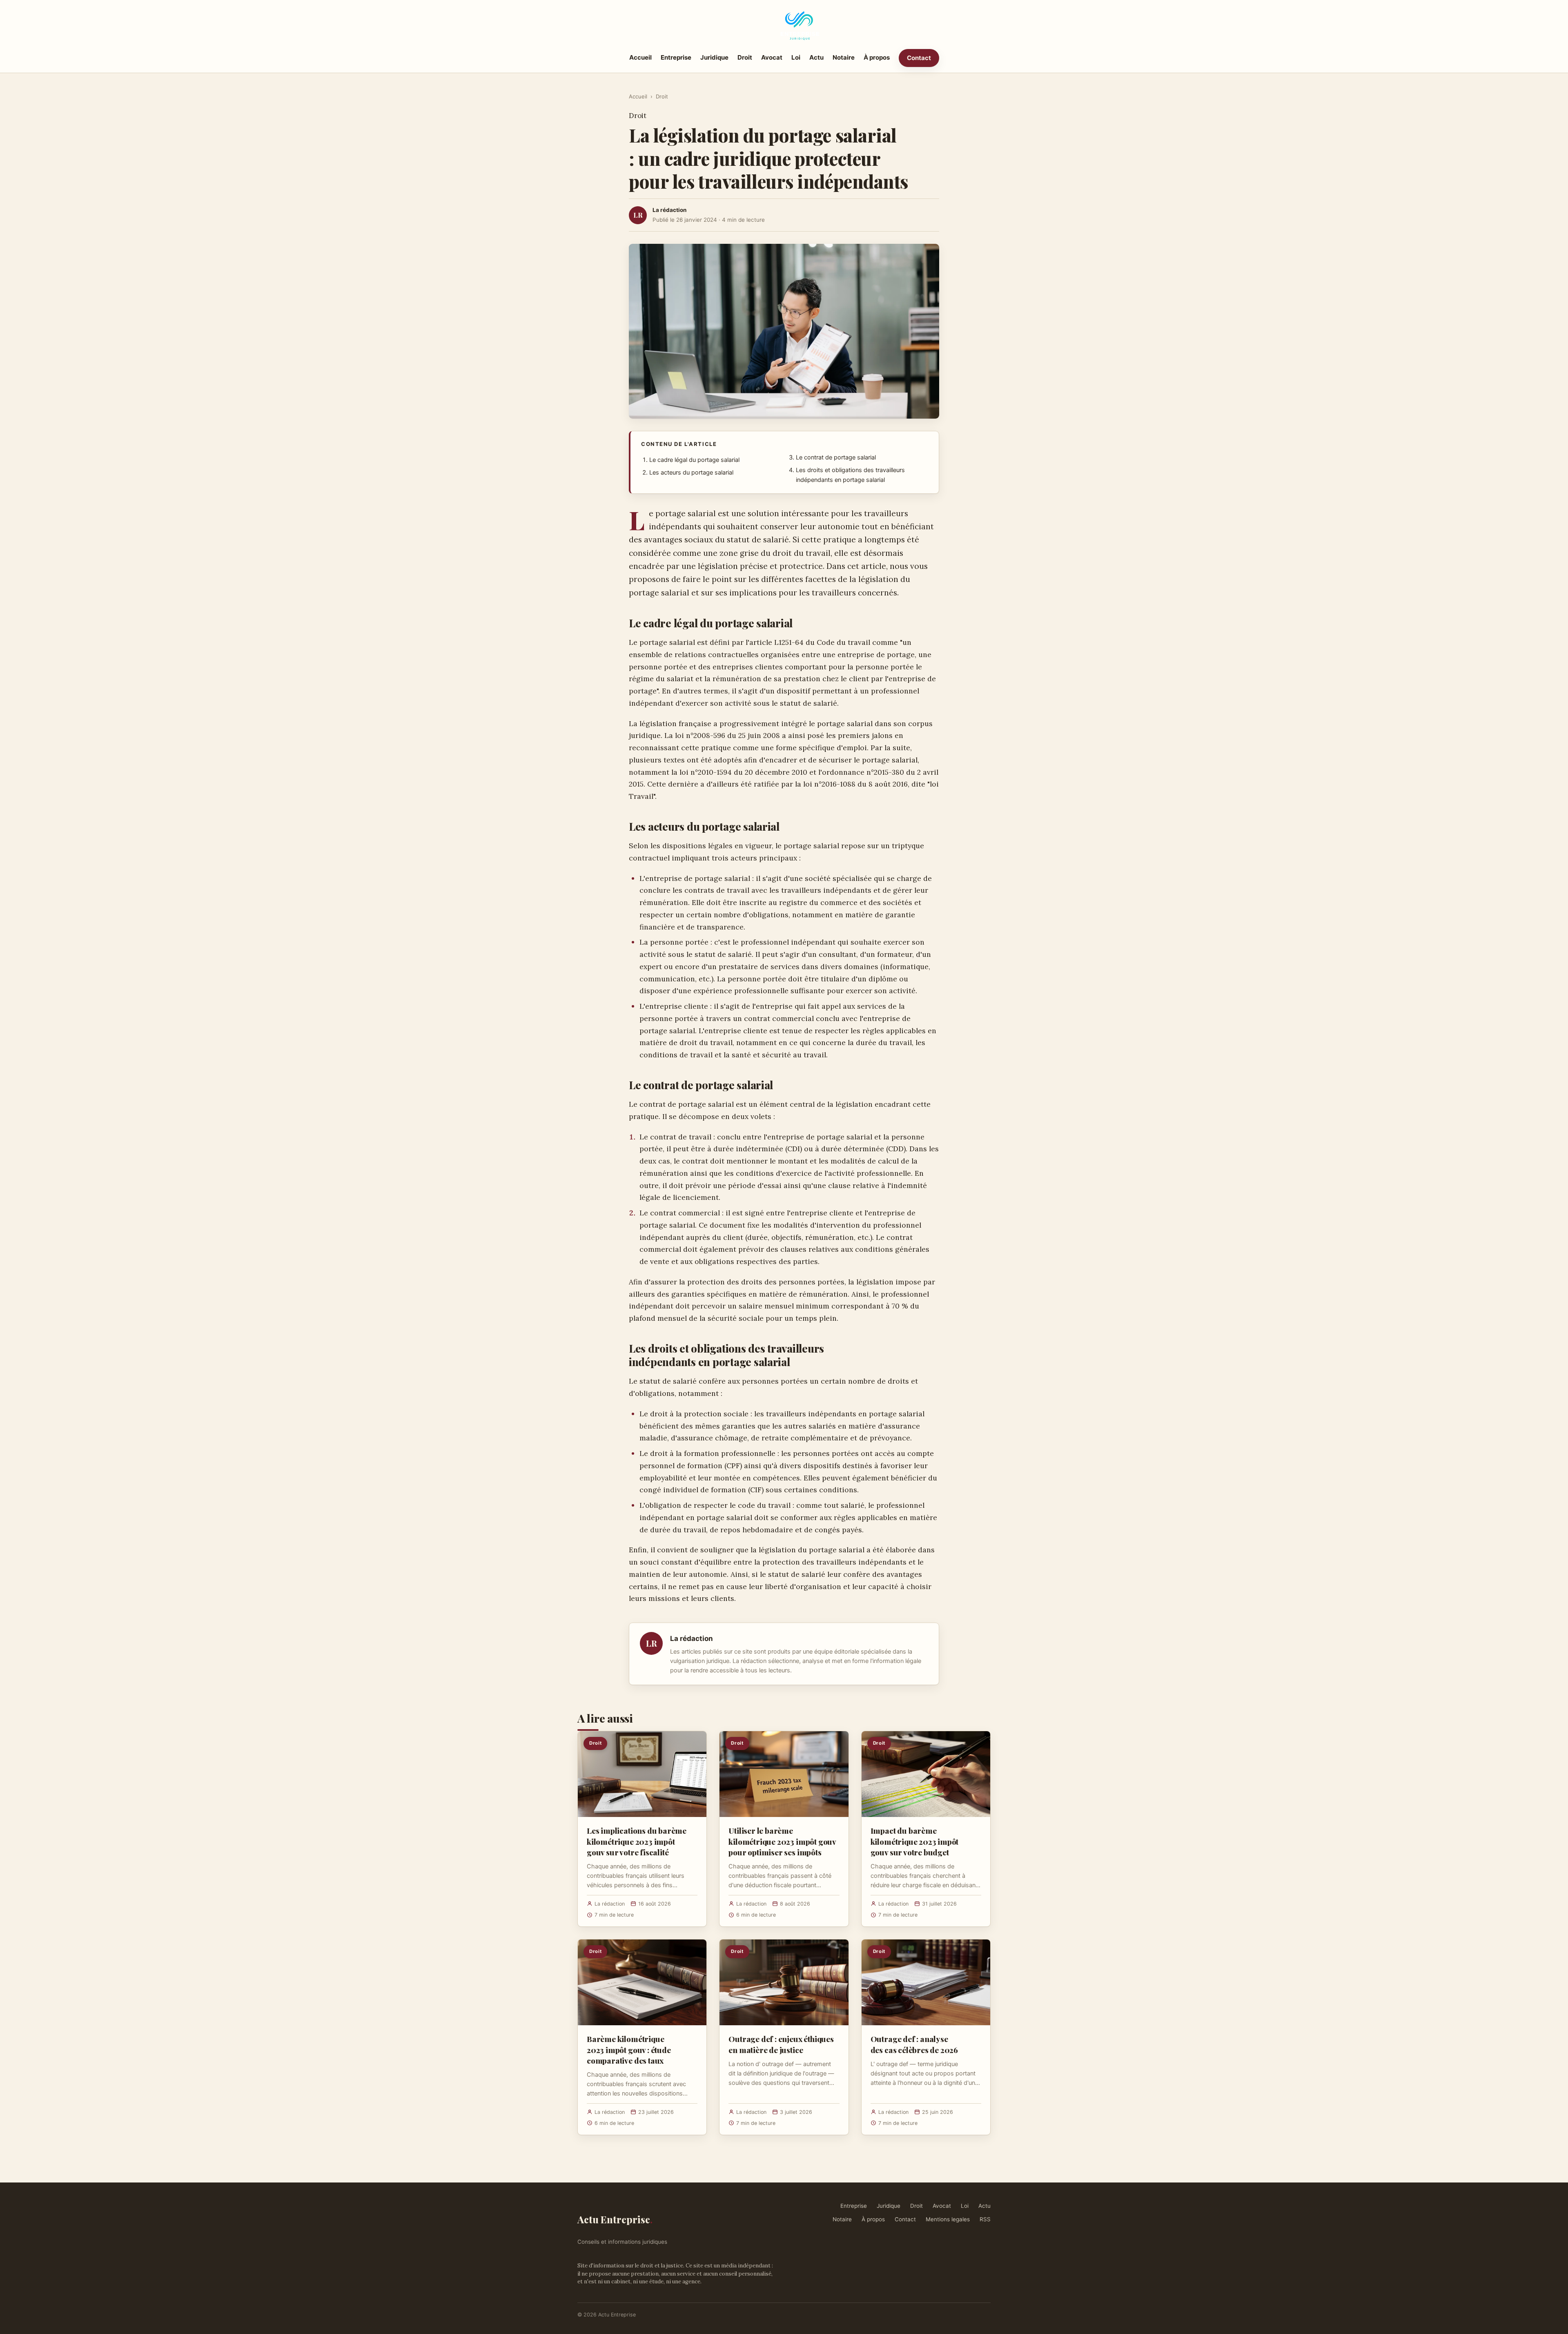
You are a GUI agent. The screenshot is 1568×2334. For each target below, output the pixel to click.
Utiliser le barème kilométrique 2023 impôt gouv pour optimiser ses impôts (782, 1841)
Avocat (772, 57)
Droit (745, 57)
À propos (877, 57)
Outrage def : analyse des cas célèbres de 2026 (914, 2044)
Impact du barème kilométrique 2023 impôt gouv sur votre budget (915, 1841)
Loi (796, 57)
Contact (919, 58)
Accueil (640, 57)
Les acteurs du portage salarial (691, 473)
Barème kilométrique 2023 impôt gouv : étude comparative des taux (629, 2049)
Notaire (844, 57)
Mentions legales (948, 2219)
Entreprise (676, 57)
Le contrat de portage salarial (836, 457)
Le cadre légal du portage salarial (694, 460)
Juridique (714, 57)
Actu (816, 57)
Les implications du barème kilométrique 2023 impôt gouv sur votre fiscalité (637, 1841)
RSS (985, 2219)
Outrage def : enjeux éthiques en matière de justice (781, 2044)
